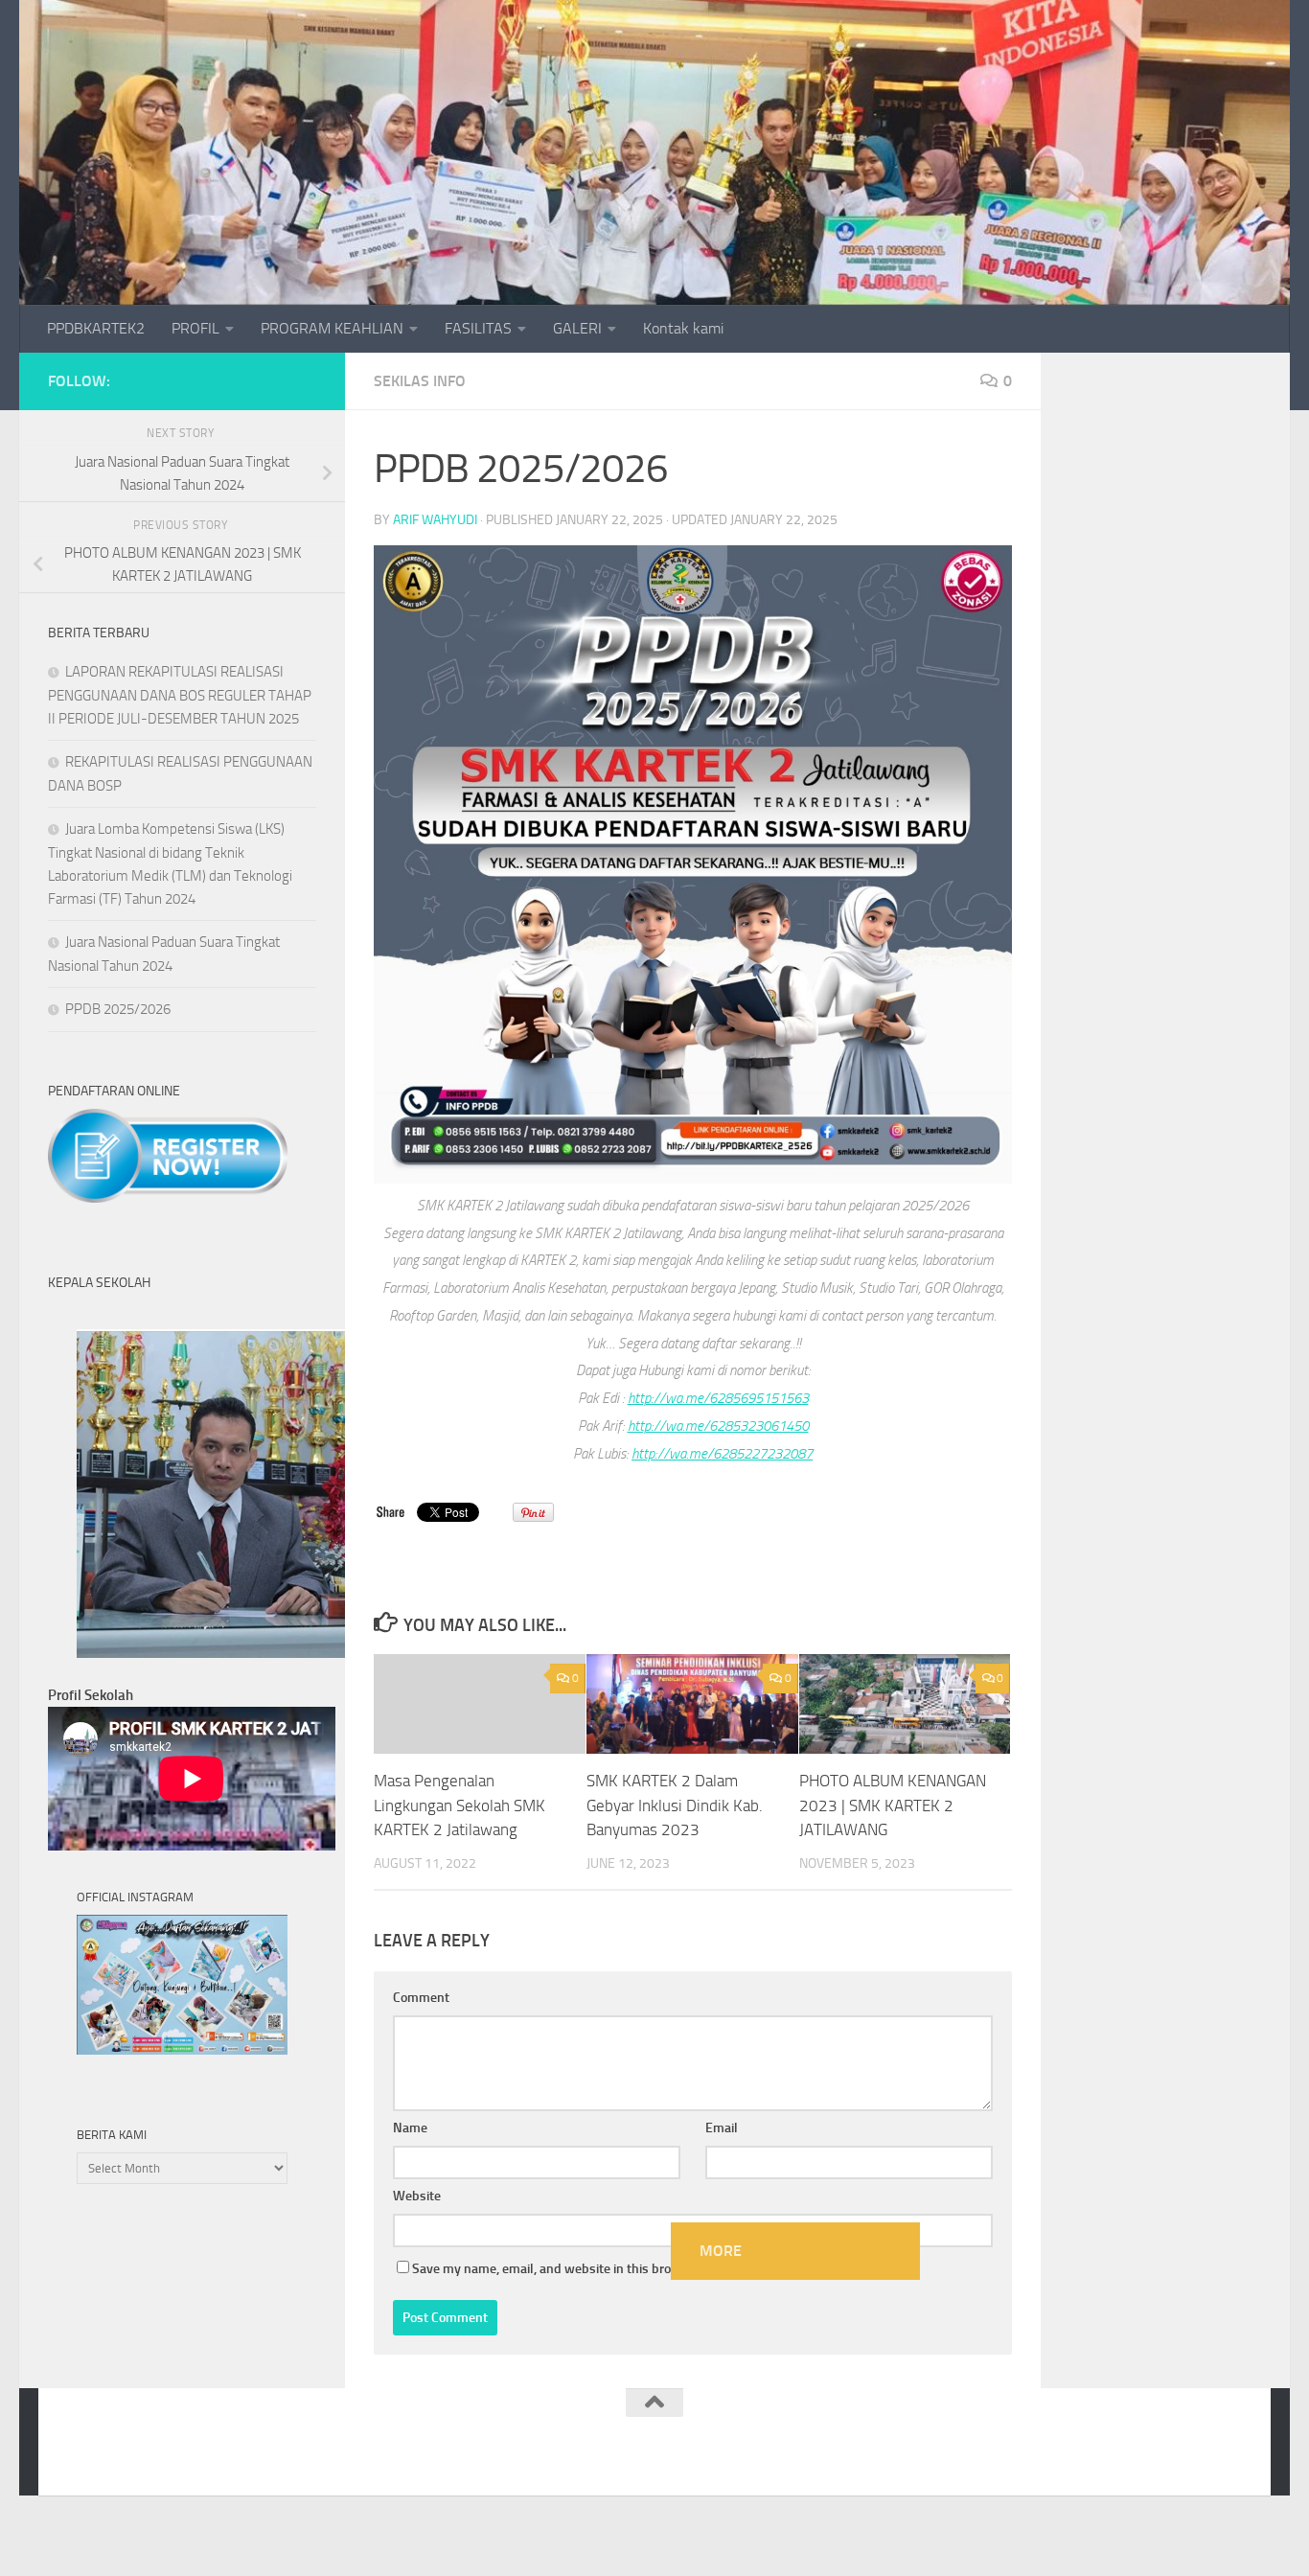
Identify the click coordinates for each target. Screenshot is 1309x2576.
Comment (421, 1998)
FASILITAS (478, 328)
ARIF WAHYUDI (435, 520)
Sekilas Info (420, 381)
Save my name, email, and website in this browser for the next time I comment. (639, 2269)
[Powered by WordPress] (139, 2455)
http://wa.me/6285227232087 (722, 1454)
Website (417, 2196)
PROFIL (195, 328)
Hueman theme (299, 2455)
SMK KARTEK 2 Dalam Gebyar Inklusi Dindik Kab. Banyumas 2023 (675, 1805)
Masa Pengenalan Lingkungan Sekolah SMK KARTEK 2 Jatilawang (459, 1805)
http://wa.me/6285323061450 (718, 1426)
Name (410, 2128)
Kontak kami (683, 328)
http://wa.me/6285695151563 (718, 1398)
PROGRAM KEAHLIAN (332, 328)
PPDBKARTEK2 (96, 328)
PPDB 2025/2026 (118, 1009)
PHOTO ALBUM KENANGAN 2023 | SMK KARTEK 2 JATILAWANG (893, 1805)
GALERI (577, 328)
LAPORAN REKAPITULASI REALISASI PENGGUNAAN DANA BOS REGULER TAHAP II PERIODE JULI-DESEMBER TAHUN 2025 (180, 695)
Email (722, 2128)
